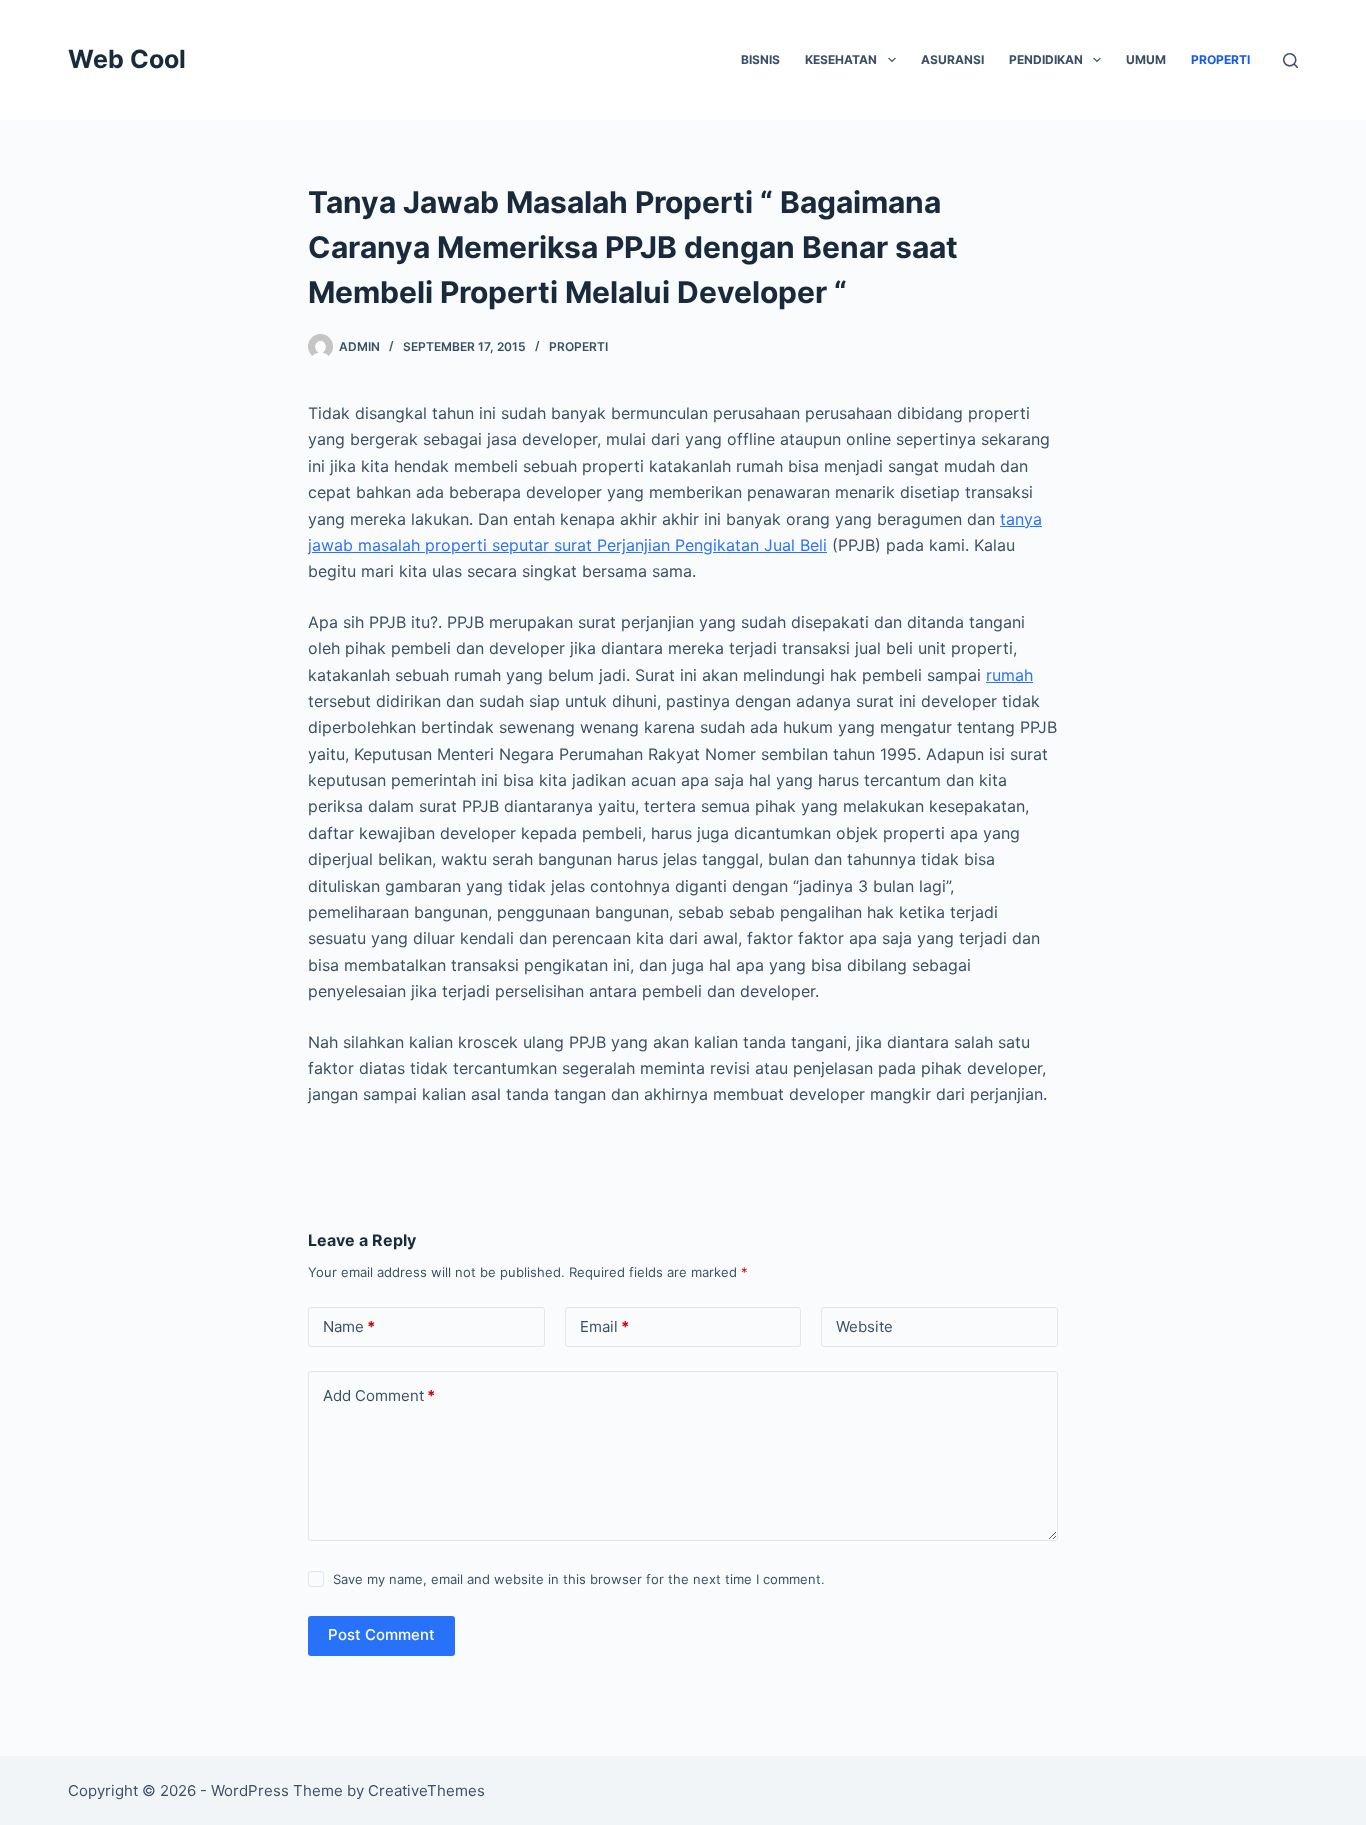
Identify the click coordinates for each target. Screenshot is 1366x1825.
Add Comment (379, 1395)
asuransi (952, 59)
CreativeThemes (426, 1790)
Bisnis (760, 59)
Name (349, 1326)
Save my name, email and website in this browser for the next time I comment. (579, 1579)
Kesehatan (841, 59)
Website (864, 1326)
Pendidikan (1046, 59)
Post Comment (381, 1634)
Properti (1220, 59)
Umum (1146, 59)
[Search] (1290, 60)
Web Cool (127, 59)
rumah (1009, 675)
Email (604, 1326)
